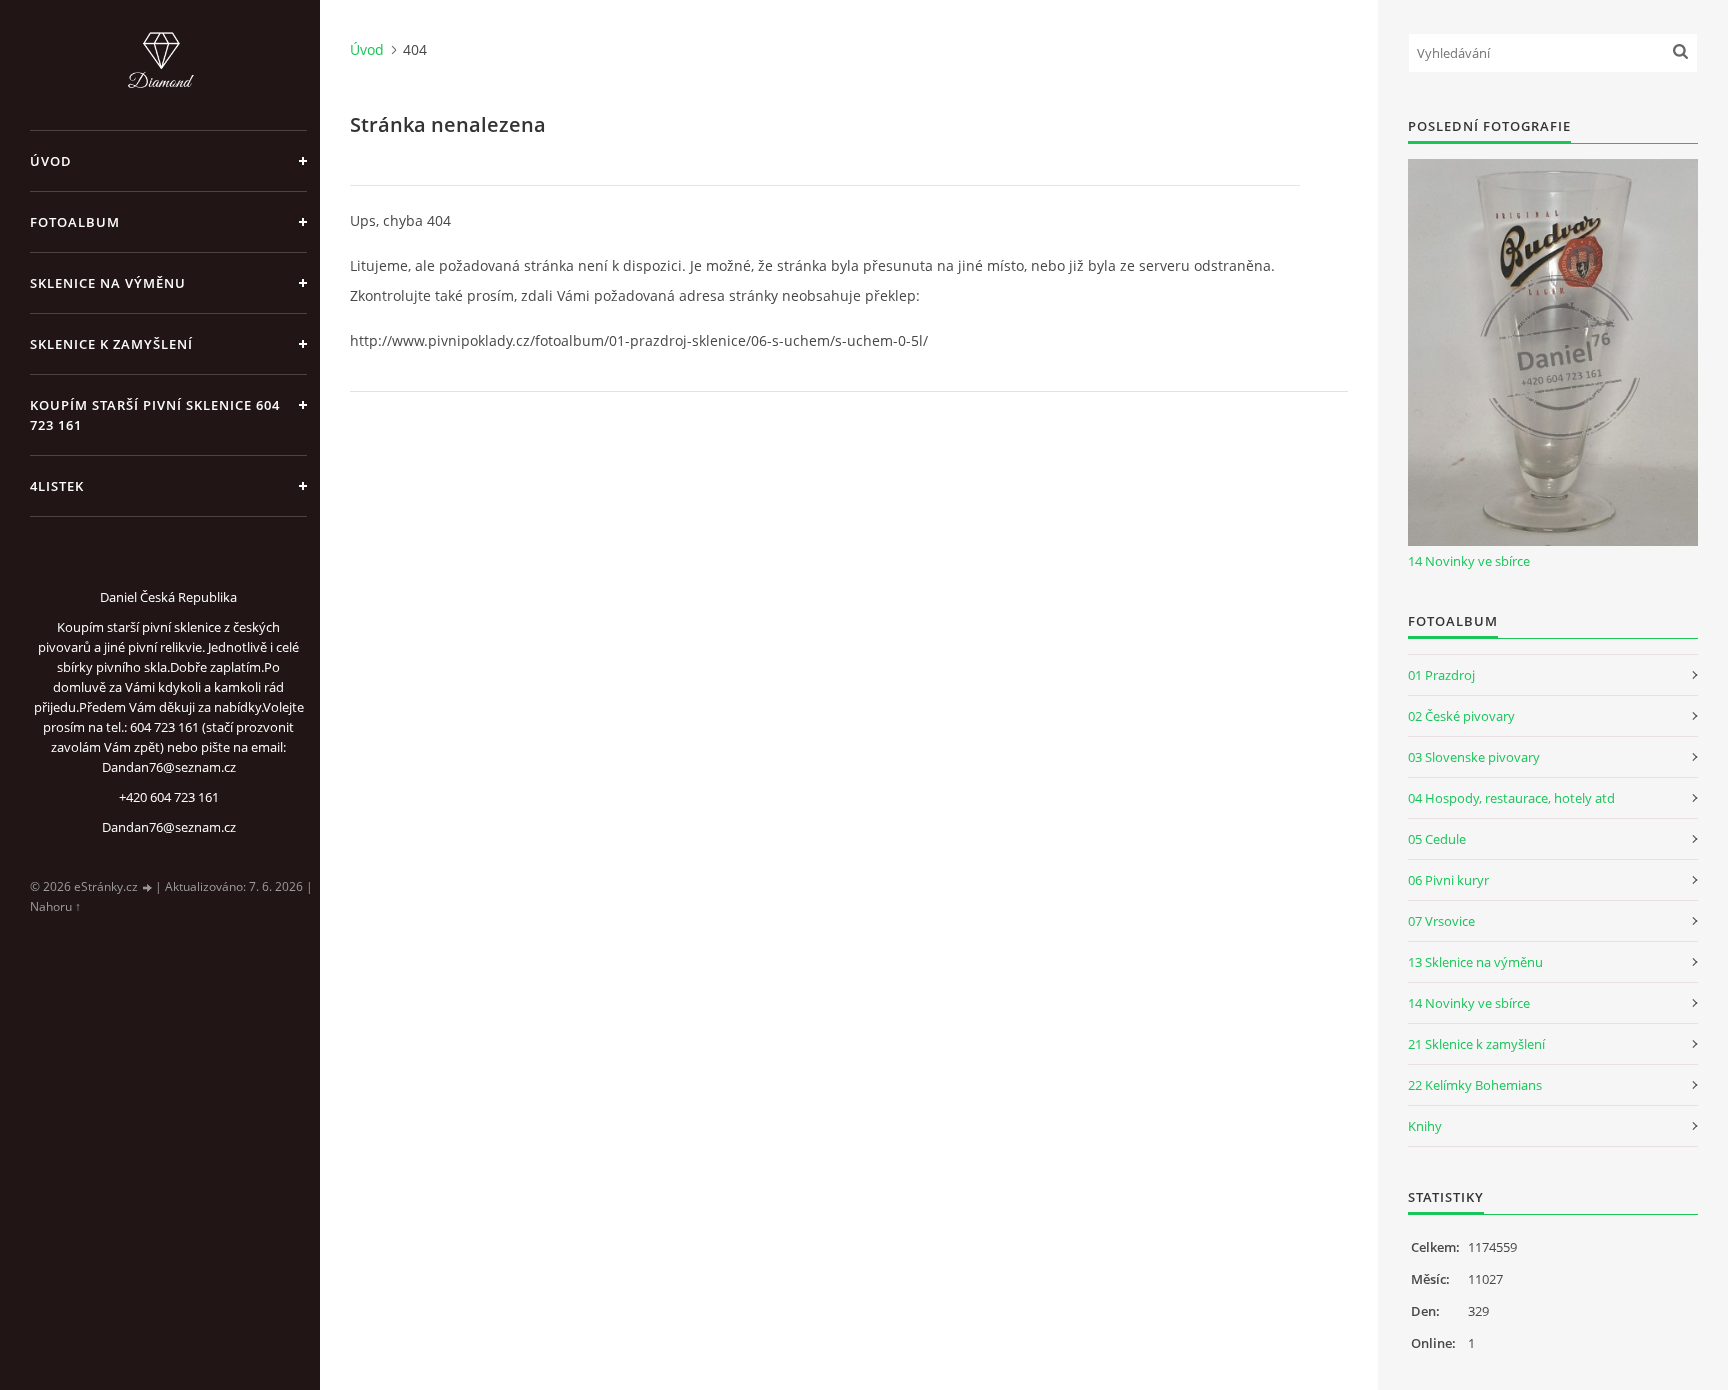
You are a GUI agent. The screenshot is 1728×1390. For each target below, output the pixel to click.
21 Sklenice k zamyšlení (1476, 1044)
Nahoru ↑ (55, 906)
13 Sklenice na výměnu (1475, 962)
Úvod (51, 161)
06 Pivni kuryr (1448, 880)
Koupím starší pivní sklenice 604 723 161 (155, 415)
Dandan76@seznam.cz (169, 827)
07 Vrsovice (1441, 921)
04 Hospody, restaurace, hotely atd (1511, 798)
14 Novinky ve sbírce (1469, 561)
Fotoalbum (75, 222)
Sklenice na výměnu (108, 283)
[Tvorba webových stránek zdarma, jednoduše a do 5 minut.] (148, 887)
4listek (57, 486)
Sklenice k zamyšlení (111, 344)
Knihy (1425, 1126)
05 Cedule (1437, 839)
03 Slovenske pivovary (1474, 757)
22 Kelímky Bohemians (1475, 1085)
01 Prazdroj (1441, 675)
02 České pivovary (1461, 716)
